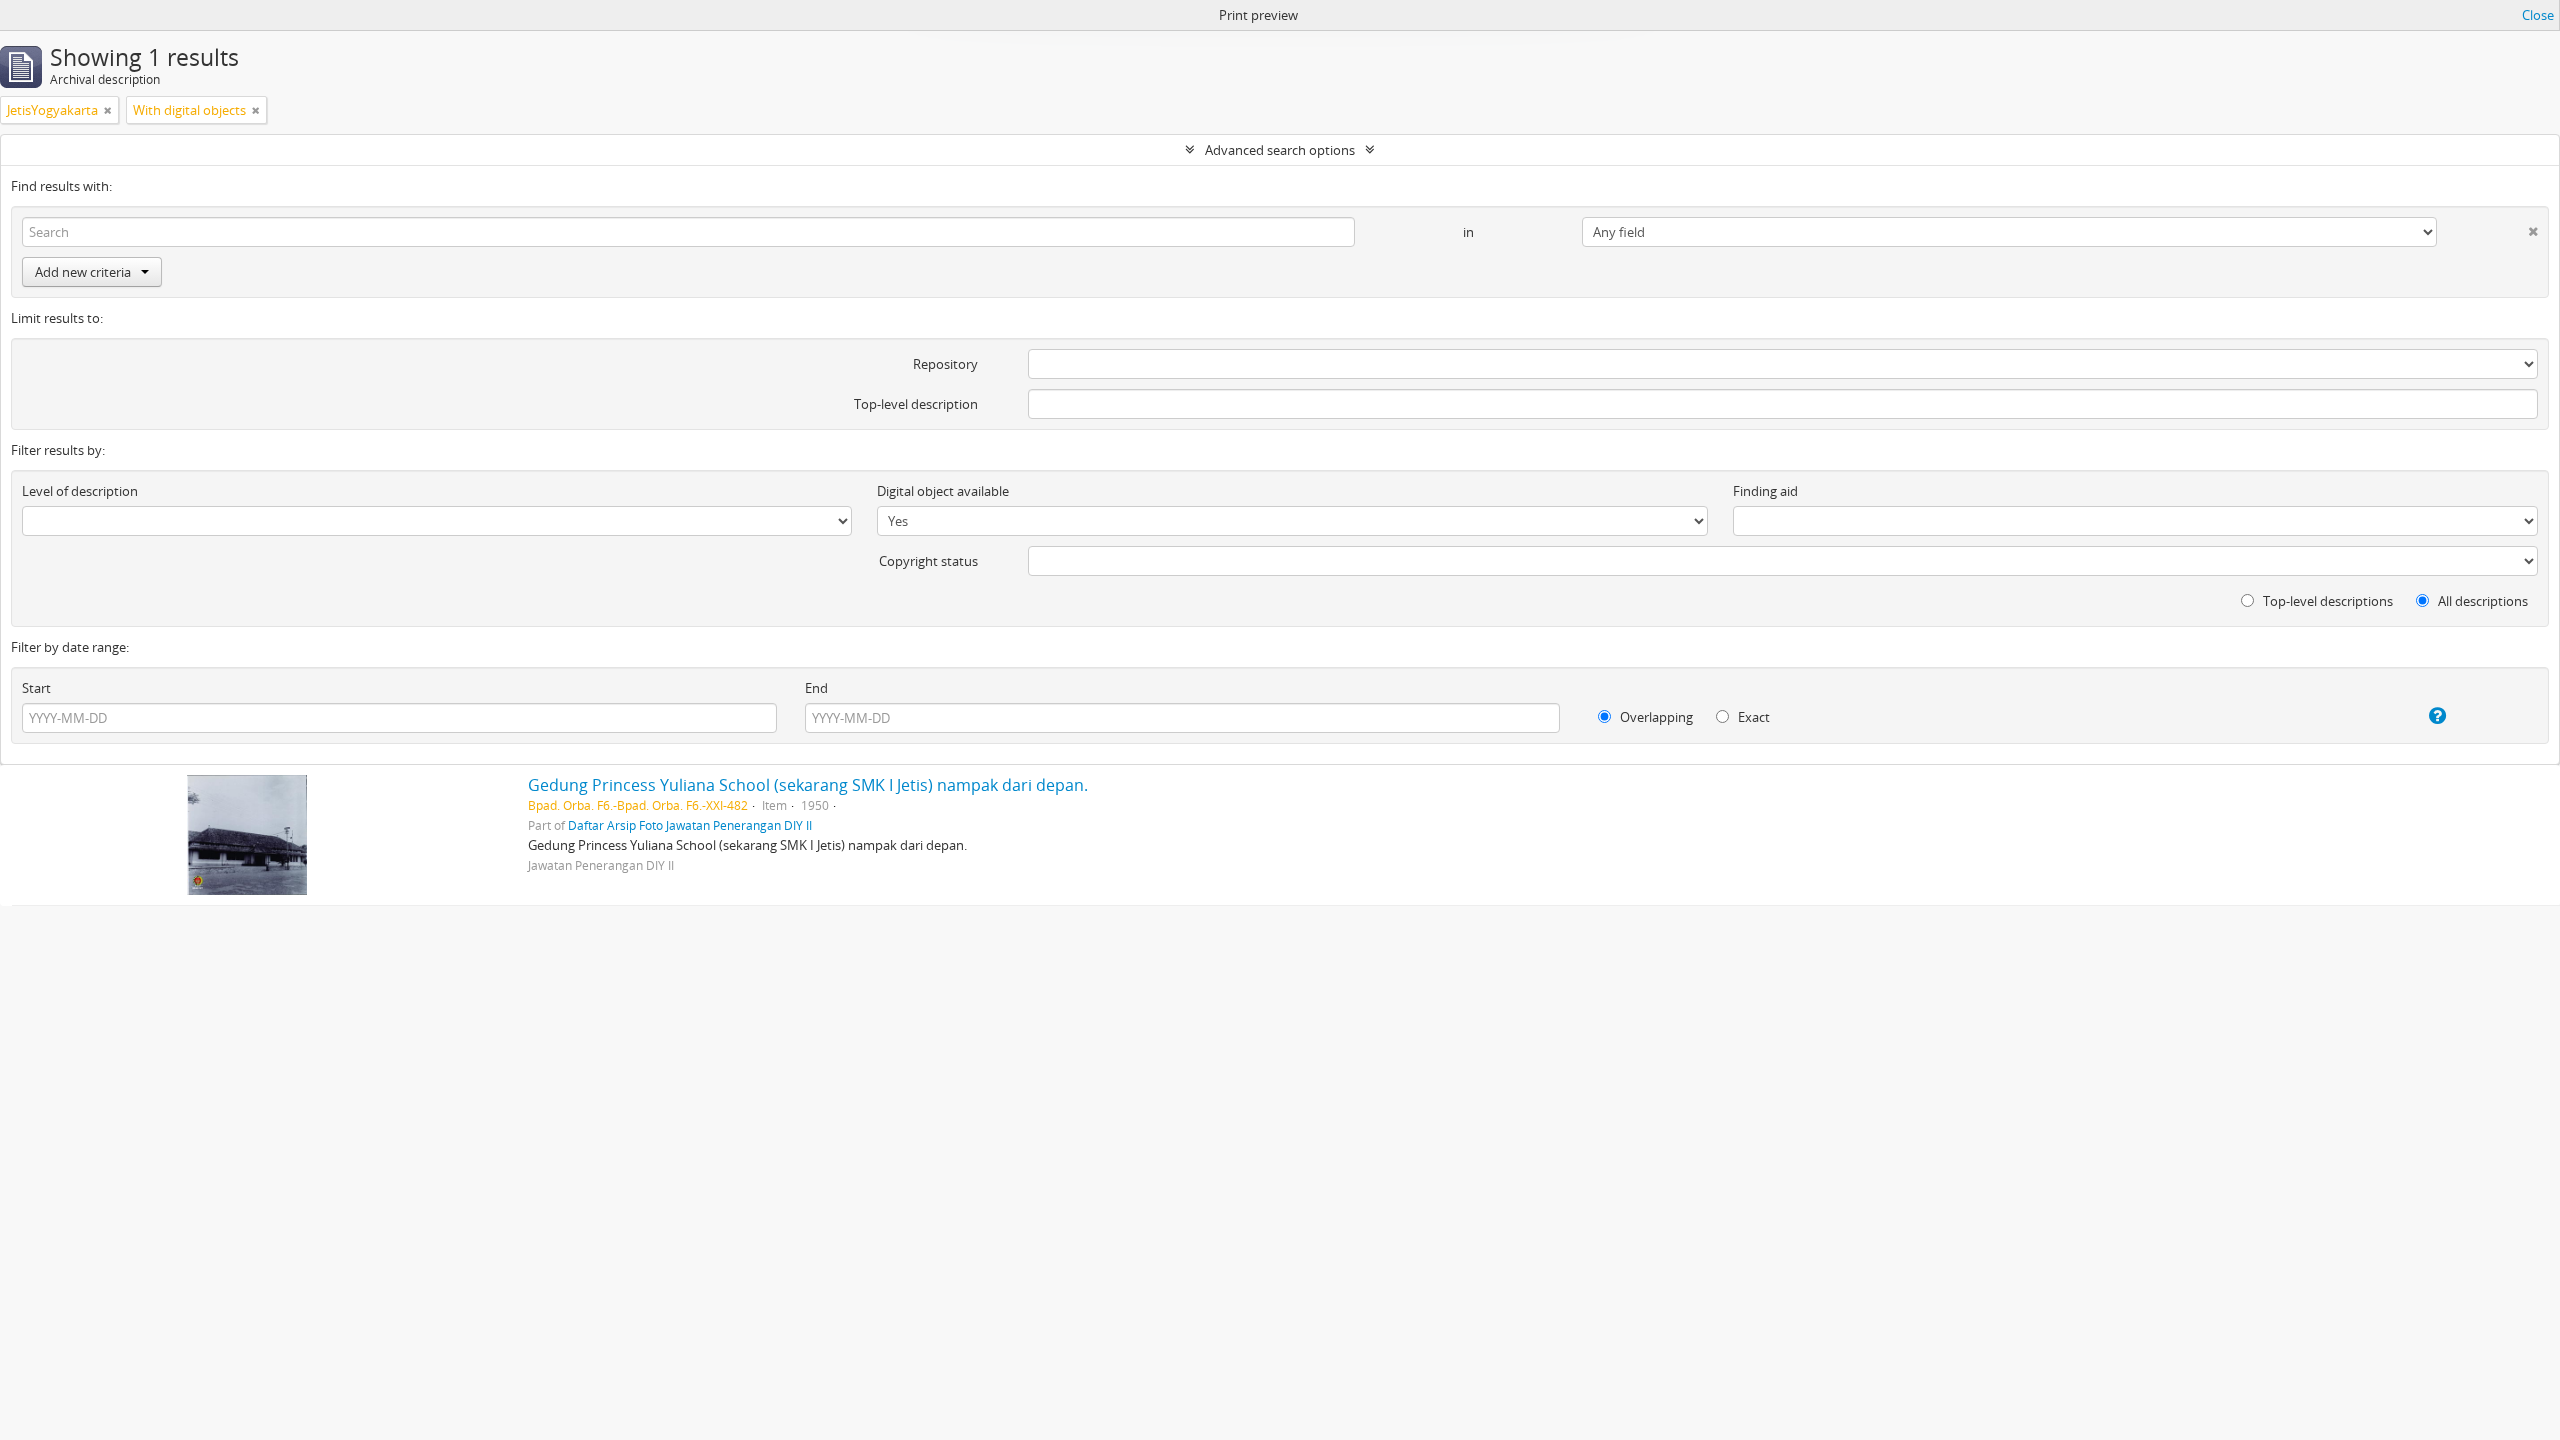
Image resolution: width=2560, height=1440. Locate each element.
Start (36, 688)
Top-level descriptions (2326, 601)
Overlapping (1655, 717)
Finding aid (1765, 491)
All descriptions (2481, 601)
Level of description (80, 491)
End (816, 688)
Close (2538, 15)
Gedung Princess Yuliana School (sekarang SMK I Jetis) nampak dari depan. (808, 785)
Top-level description (916, 404)
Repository (945, 364)
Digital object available (943, 491)
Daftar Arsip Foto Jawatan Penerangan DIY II (690, 825)
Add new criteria (83, 272)
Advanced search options (1280, 150)
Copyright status (928, 561)
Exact (1752, 717)
